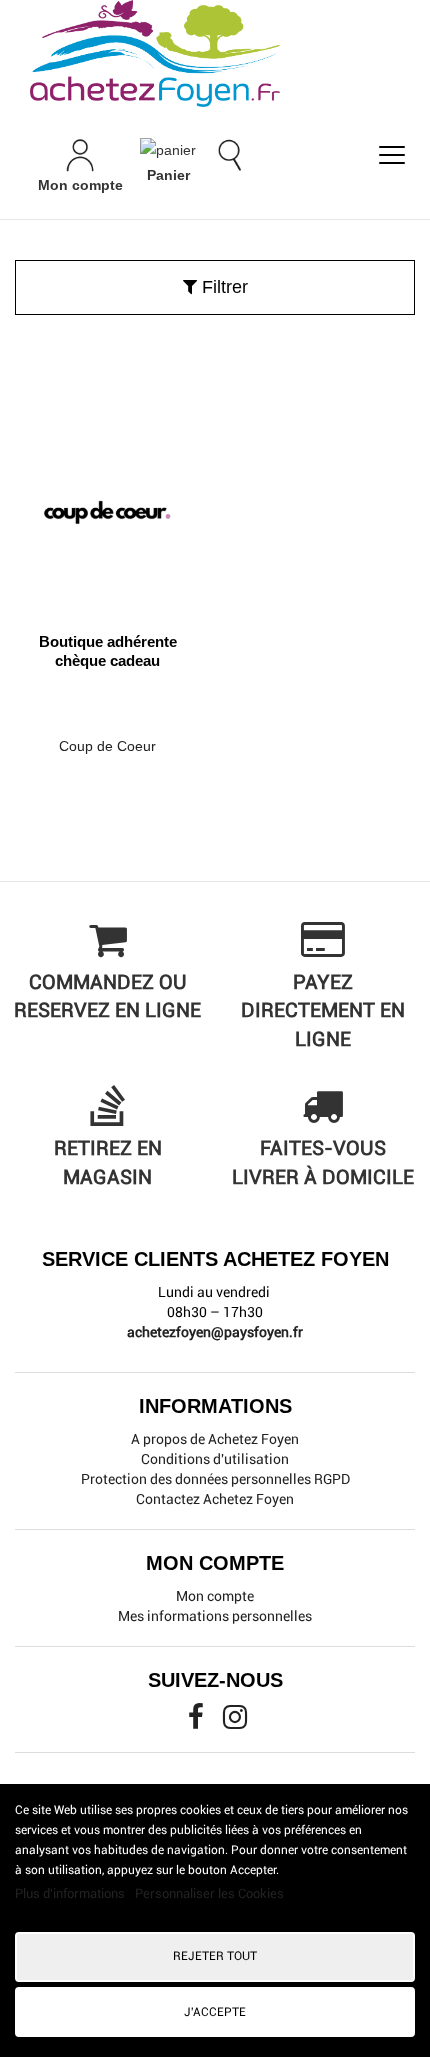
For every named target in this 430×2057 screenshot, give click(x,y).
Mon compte (215, 1596)
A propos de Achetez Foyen (215, 1439)
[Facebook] (197, 1722)
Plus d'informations (71, 1893)
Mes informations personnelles (215, 1616)
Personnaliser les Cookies (209, 1893)
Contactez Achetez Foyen (215, 1499)
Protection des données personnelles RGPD (215, 1479)
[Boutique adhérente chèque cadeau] (107, 505)
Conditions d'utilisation (215, 1459)
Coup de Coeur (107, 746)
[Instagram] (235, 1722)
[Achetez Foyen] (215, 53)
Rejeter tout (215, 1956)
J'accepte (215, 2012)
